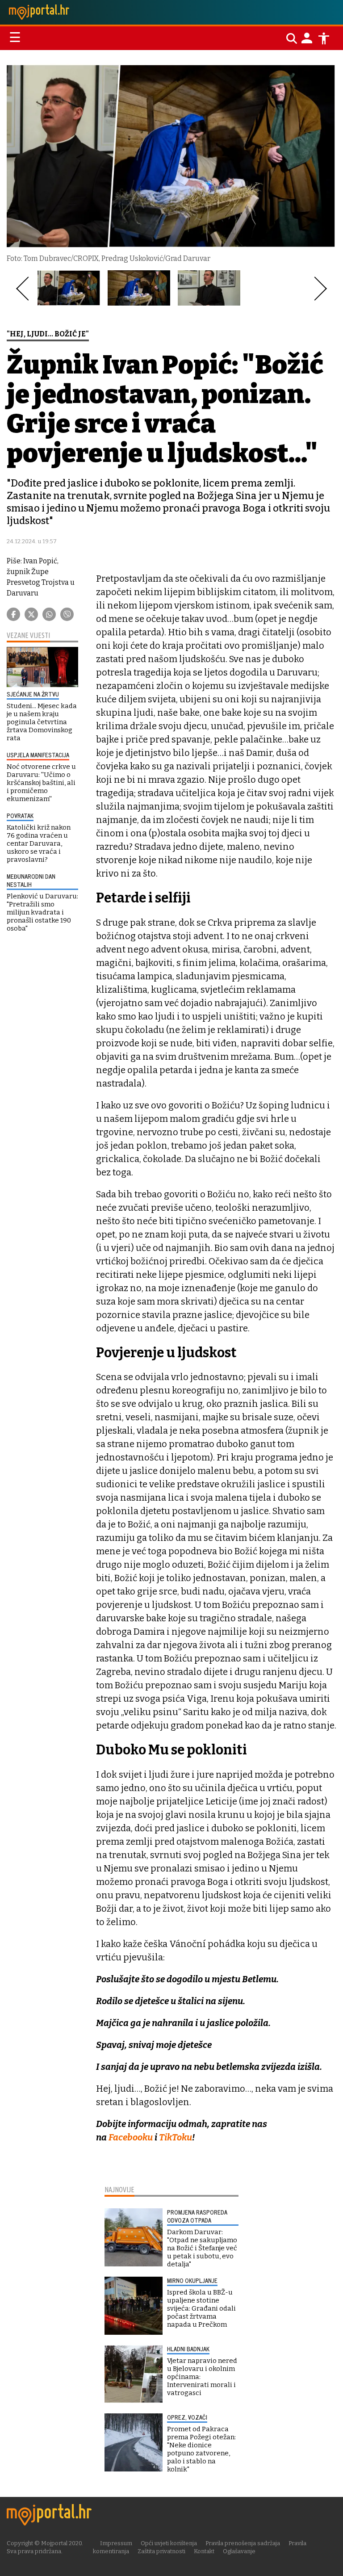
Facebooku (132, 2137)
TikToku (176, 2137)
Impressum (116, 2543)
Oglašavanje (239, 2551)
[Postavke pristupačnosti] (324, 38)
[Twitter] (31, 614)
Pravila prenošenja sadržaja (243, 2543)
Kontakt (204, 2551)
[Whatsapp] (49, 614)
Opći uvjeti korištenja (169, 2543)
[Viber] (67, 614)
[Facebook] (13, 614)
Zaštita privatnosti (161, 2551)
